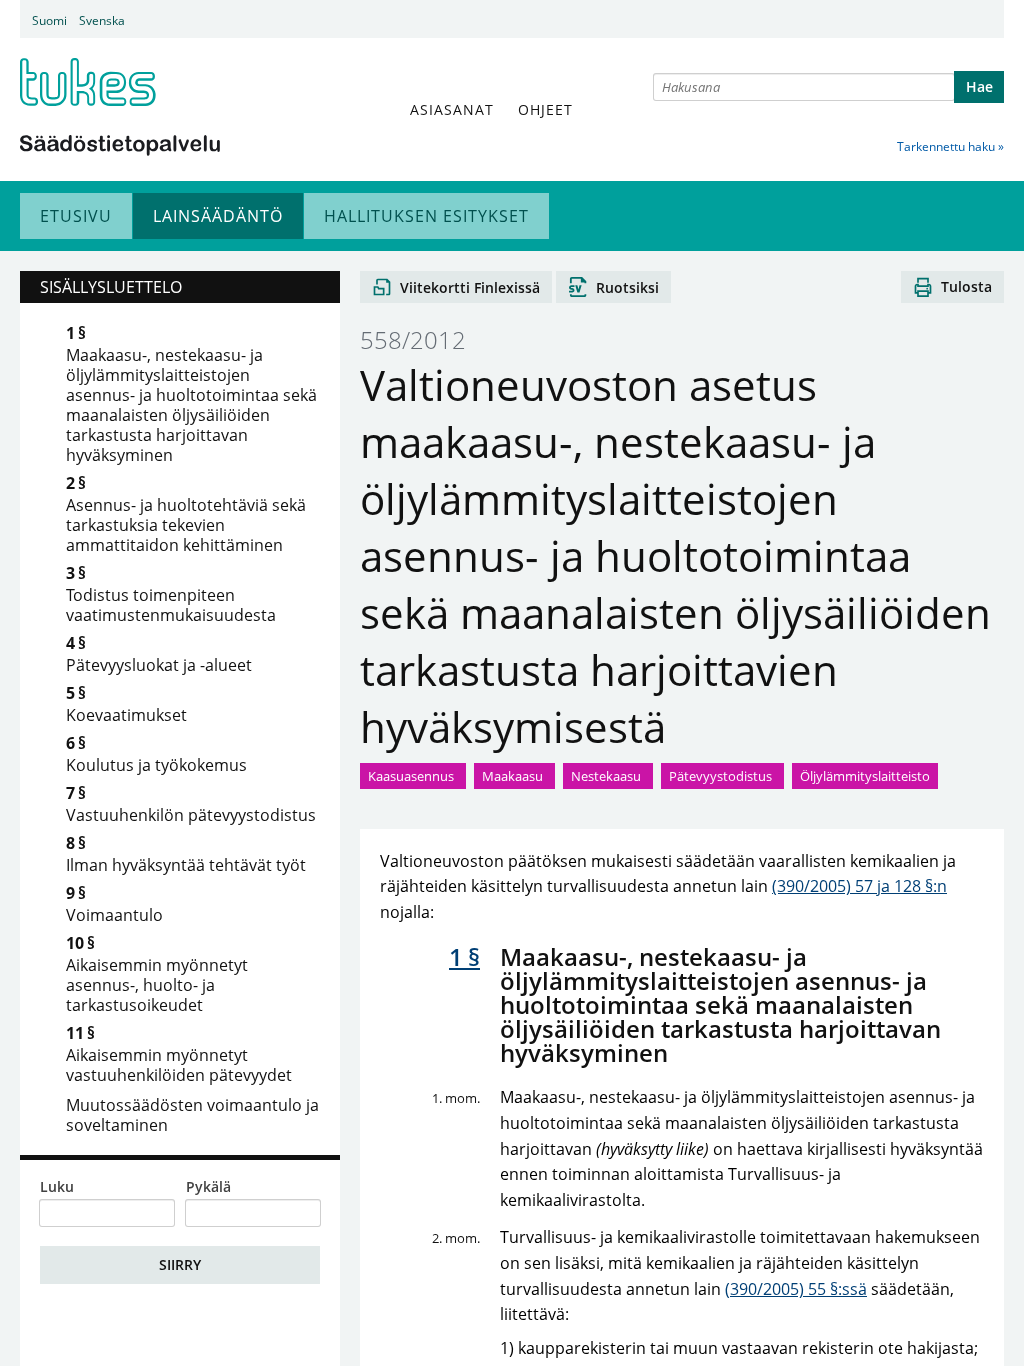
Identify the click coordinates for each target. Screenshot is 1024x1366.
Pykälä (208, 1187)
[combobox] (804, 87)
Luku (57, 1187)
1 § (464, 956)
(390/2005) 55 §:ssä (796, 1289)
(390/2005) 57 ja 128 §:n (859, 886)
